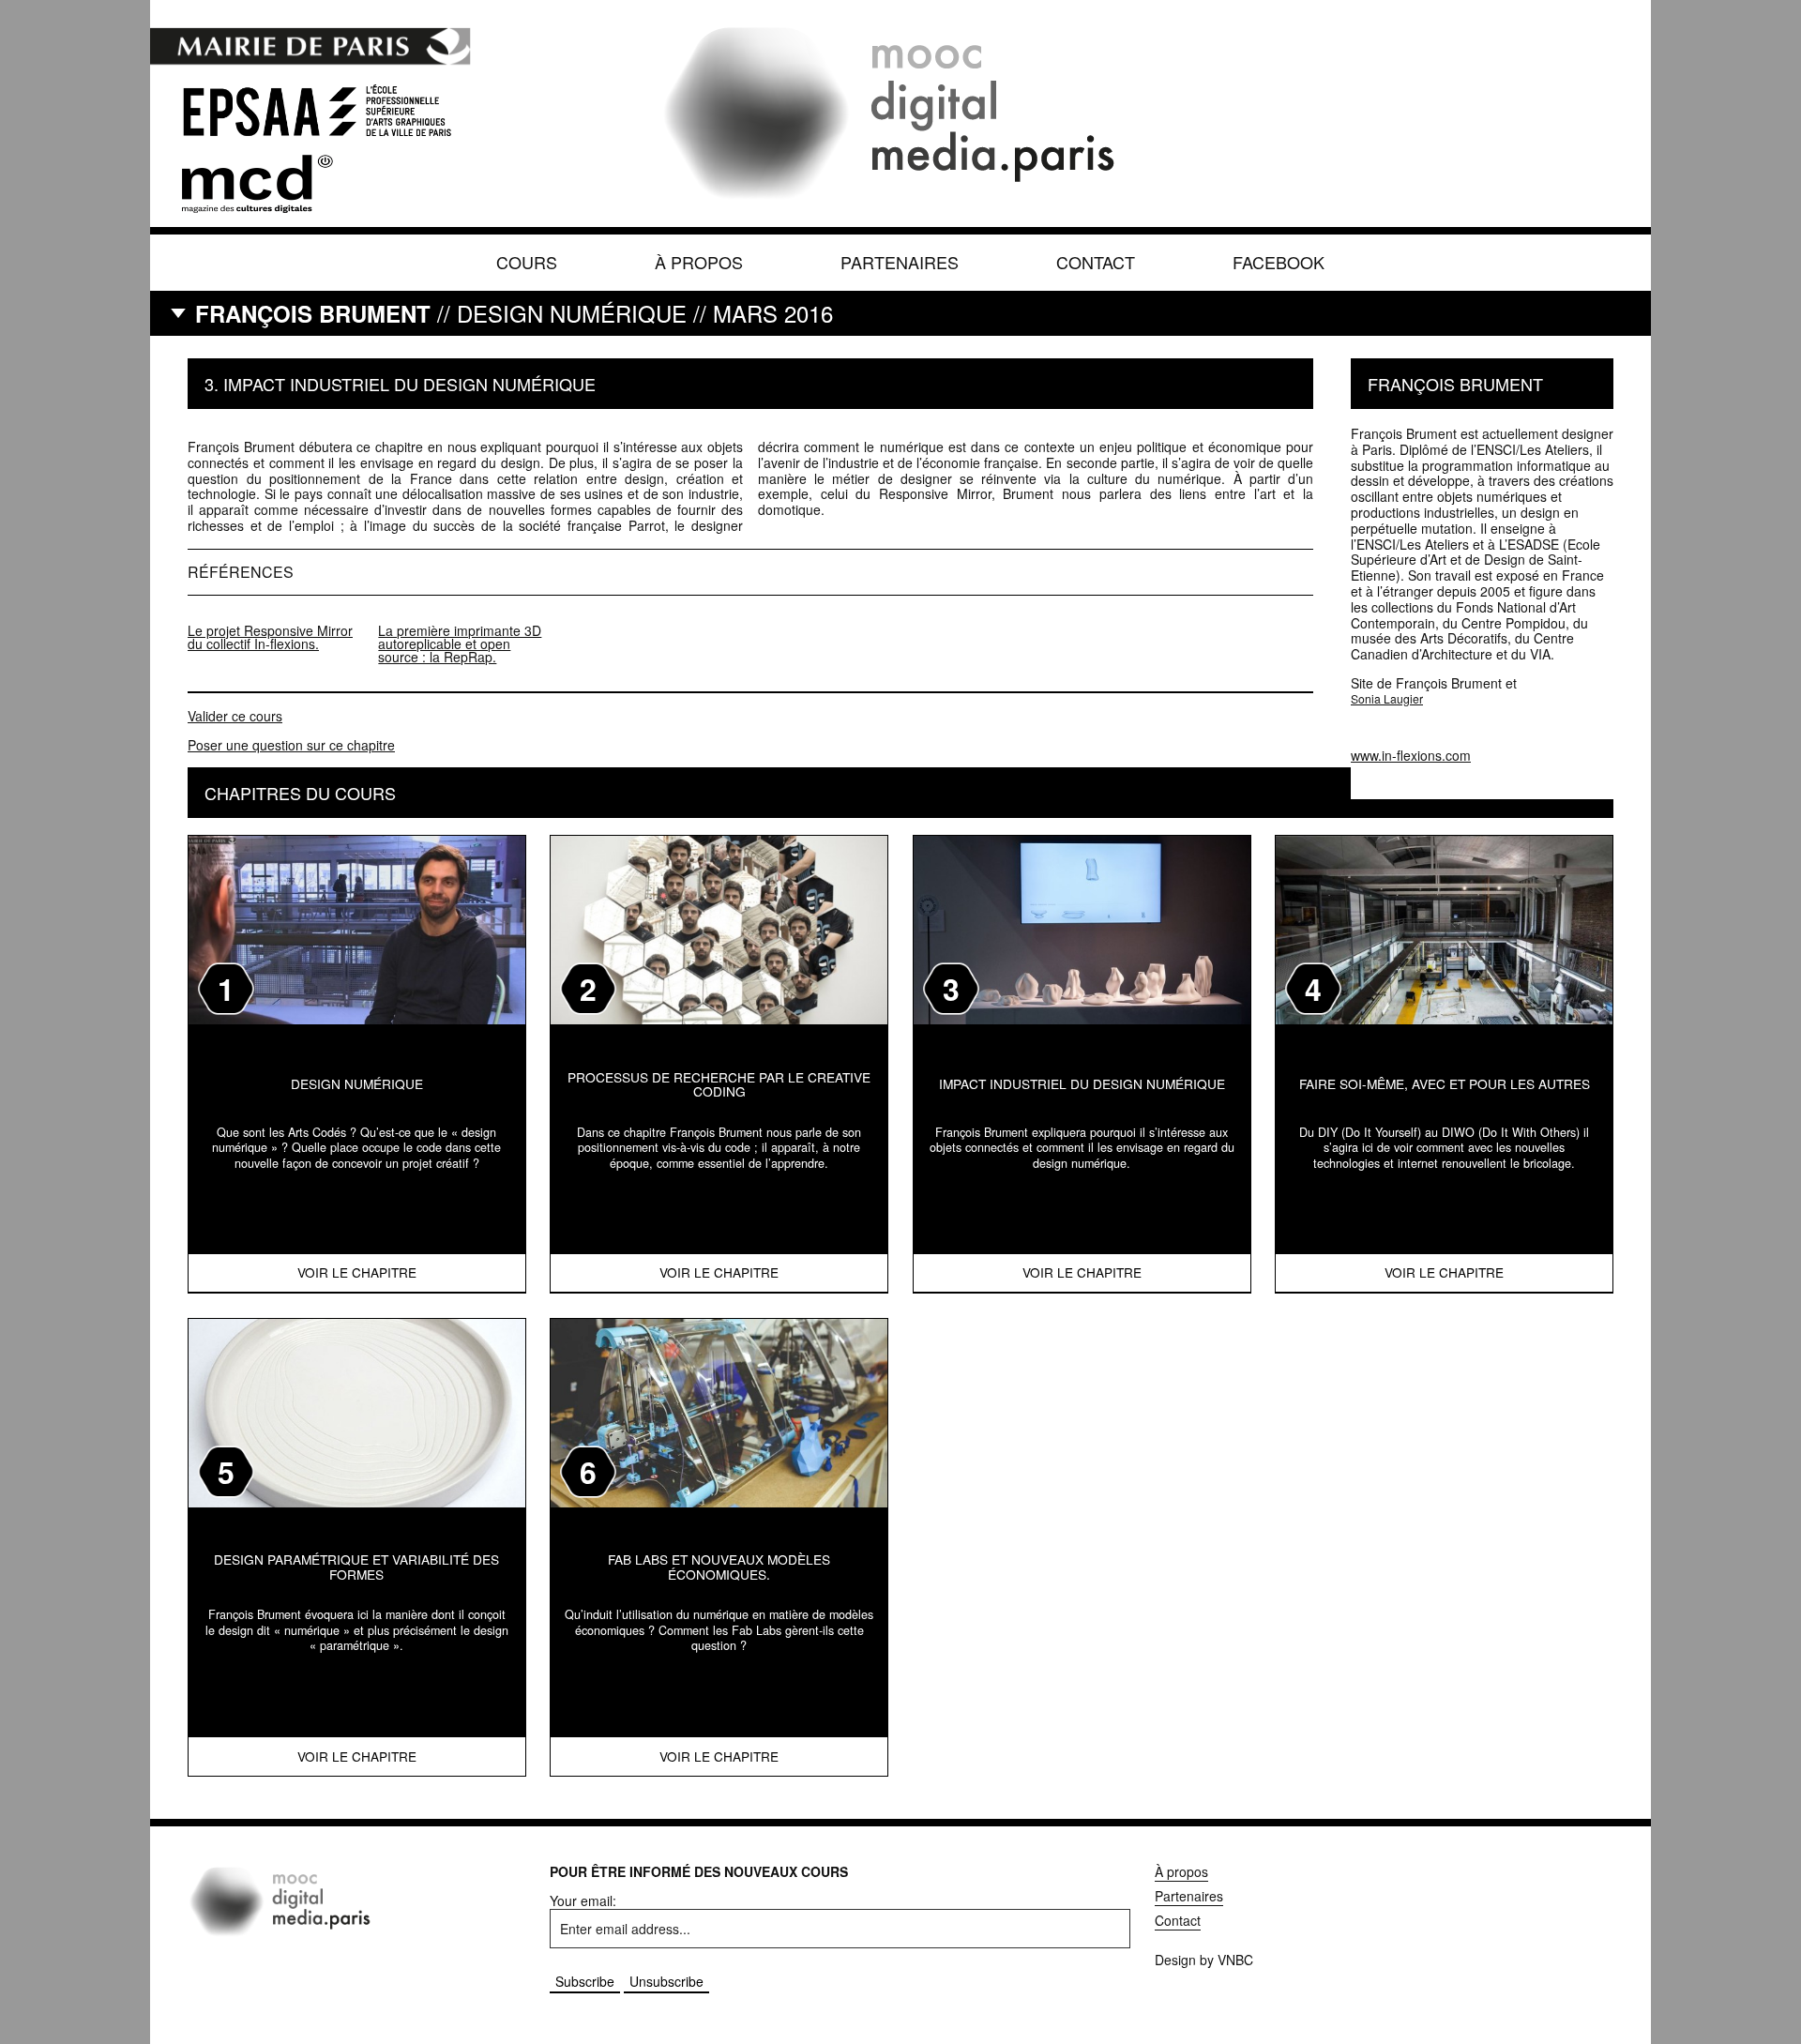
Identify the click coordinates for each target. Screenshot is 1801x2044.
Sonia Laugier (1387, 699)
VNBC (1235, 1960)
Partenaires (900, 262)
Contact (1096, 262)
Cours (527, 262)
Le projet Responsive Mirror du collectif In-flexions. (270, 637)
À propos (699, 262)
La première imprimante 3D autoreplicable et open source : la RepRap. (460, 643)
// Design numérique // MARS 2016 (514, 313)
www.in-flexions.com (1411, 755)
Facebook (1279, 262)
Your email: (583, 1900)
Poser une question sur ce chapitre (291, 745)
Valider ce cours (235, 716)
